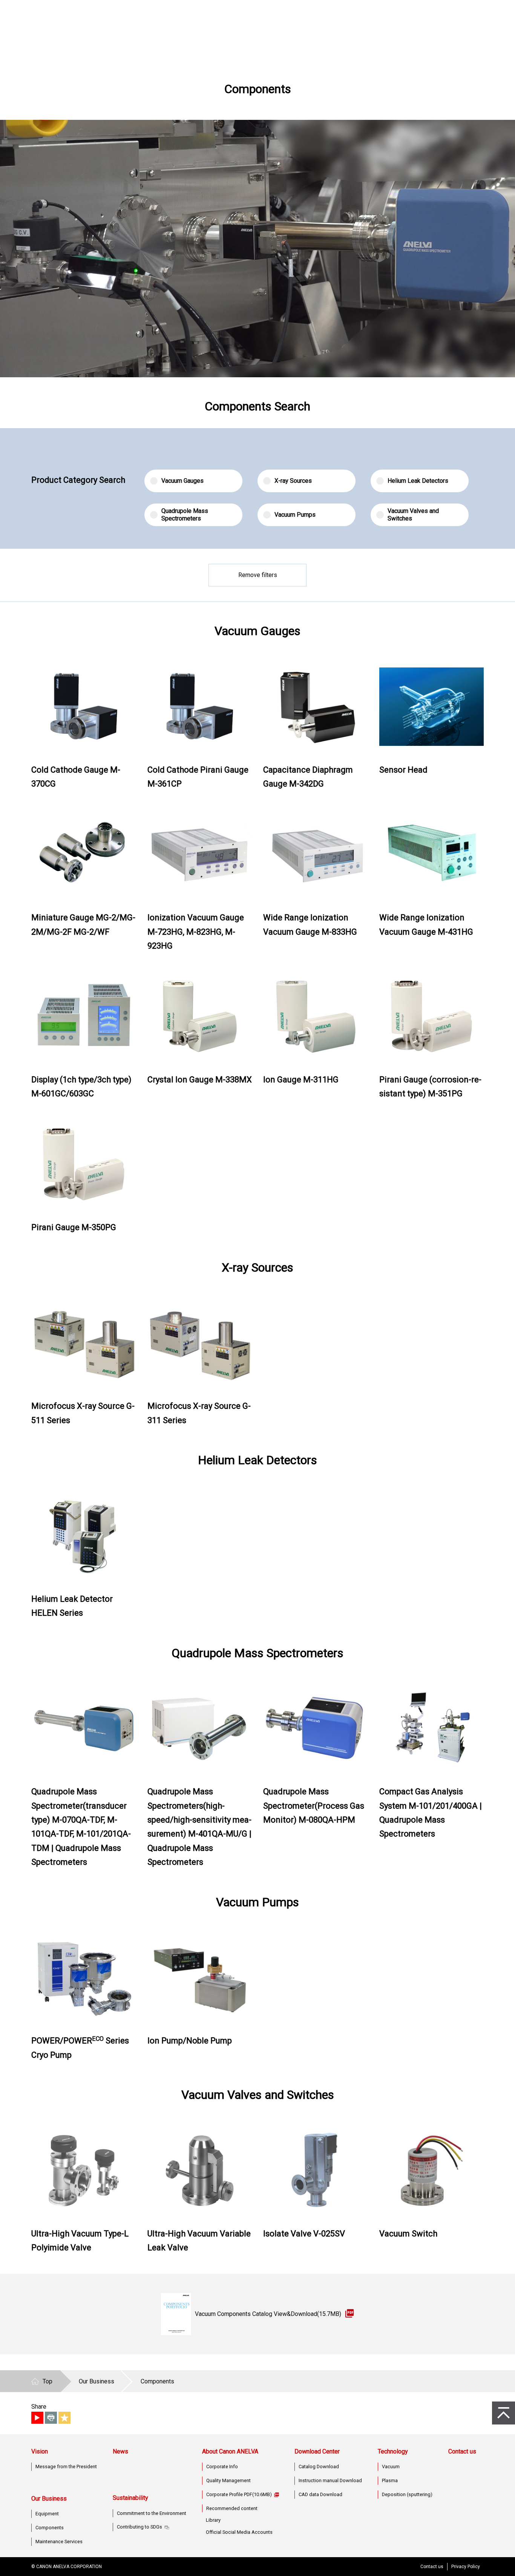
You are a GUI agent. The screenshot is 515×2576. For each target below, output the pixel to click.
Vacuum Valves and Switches (413, 515)
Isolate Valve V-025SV (304, 2234)
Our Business (49, 2499)
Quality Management (228, 2480)
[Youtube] (37, 2418)
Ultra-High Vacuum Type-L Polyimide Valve (80, 2241)
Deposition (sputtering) (407, 2494)
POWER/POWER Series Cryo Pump (80, 2048)
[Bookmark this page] (64, 2418)
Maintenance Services (59, 2542)
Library (213, 2520)
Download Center (317, 2451)
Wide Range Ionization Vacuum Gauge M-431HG (426, 924)
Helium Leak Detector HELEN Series (72, 1606)
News (120, 2451)
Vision (40, 2451)
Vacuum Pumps (295, 515)
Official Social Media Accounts (239, 2532)
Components (50, 2528)
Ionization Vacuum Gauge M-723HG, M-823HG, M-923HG (196, 932)
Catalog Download (319, 2467)
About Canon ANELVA (230, 2451)
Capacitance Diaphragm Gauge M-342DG (308, 777)
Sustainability (130, 2498)
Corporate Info (222, 2467)
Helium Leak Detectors (418, 481)
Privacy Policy (466, 2567)
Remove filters (258, 575)
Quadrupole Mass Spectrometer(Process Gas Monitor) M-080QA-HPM (314, 1806)
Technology (393, 2451)
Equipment (47, 2514)
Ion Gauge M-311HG (301, 1080)
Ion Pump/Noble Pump (190, 2041)
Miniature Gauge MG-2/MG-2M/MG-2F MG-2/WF (83, 924)
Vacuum (391, 2467)
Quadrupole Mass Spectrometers (185, 515)
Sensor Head (403, 770)
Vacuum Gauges (182, 481)
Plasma (390, 2480)
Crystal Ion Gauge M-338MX (200, 1080)
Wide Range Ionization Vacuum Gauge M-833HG (310, 924)
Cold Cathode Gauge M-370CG (76, 777)
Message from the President (66, 2467)
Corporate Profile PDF (239, 2494)
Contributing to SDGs (139, 2527)
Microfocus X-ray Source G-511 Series (83, 1413)
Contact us (462, 2451)
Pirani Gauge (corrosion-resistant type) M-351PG (430, 1087)
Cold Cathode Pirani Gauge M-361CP (198, 777)
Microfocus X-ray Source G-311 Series (199, 1413)
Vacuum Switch (408, 2234)
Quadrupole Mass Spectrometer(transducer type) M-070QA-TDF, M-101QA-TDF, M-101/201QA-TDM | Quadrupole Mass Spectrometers (81, 1827)
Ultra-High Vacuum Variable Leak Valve (199, 2241)
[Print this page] (51, 2418)
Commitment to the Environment (152, 2513)
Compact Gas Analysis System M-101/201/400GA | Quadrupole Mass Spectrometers (431, 1813)
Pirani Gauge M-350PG (74, 1227)
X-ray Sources (293, 481)
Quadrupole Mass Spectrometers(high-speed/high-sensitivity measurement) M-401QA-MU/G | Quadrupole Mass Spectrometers (199, 1827)
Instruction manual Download (330, 2480)
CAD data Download (320, 2494)
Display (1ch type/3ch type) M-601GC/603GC (81, 1087)
